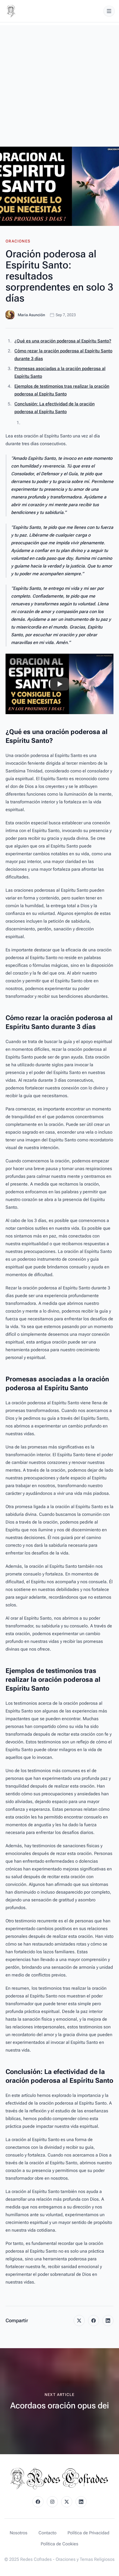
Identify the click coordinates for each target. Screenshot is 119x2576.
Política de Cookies (59, 2544)
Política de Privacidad (88, 2533)
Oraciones (18, 241)
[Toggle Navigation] (109, 11)
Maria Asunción (31, 315)
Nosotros (19, 2533)
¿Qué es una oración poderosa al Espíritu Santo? (63, 341)
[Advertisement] (59, 85)
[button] (59, 684)
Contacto (47, 2533)
